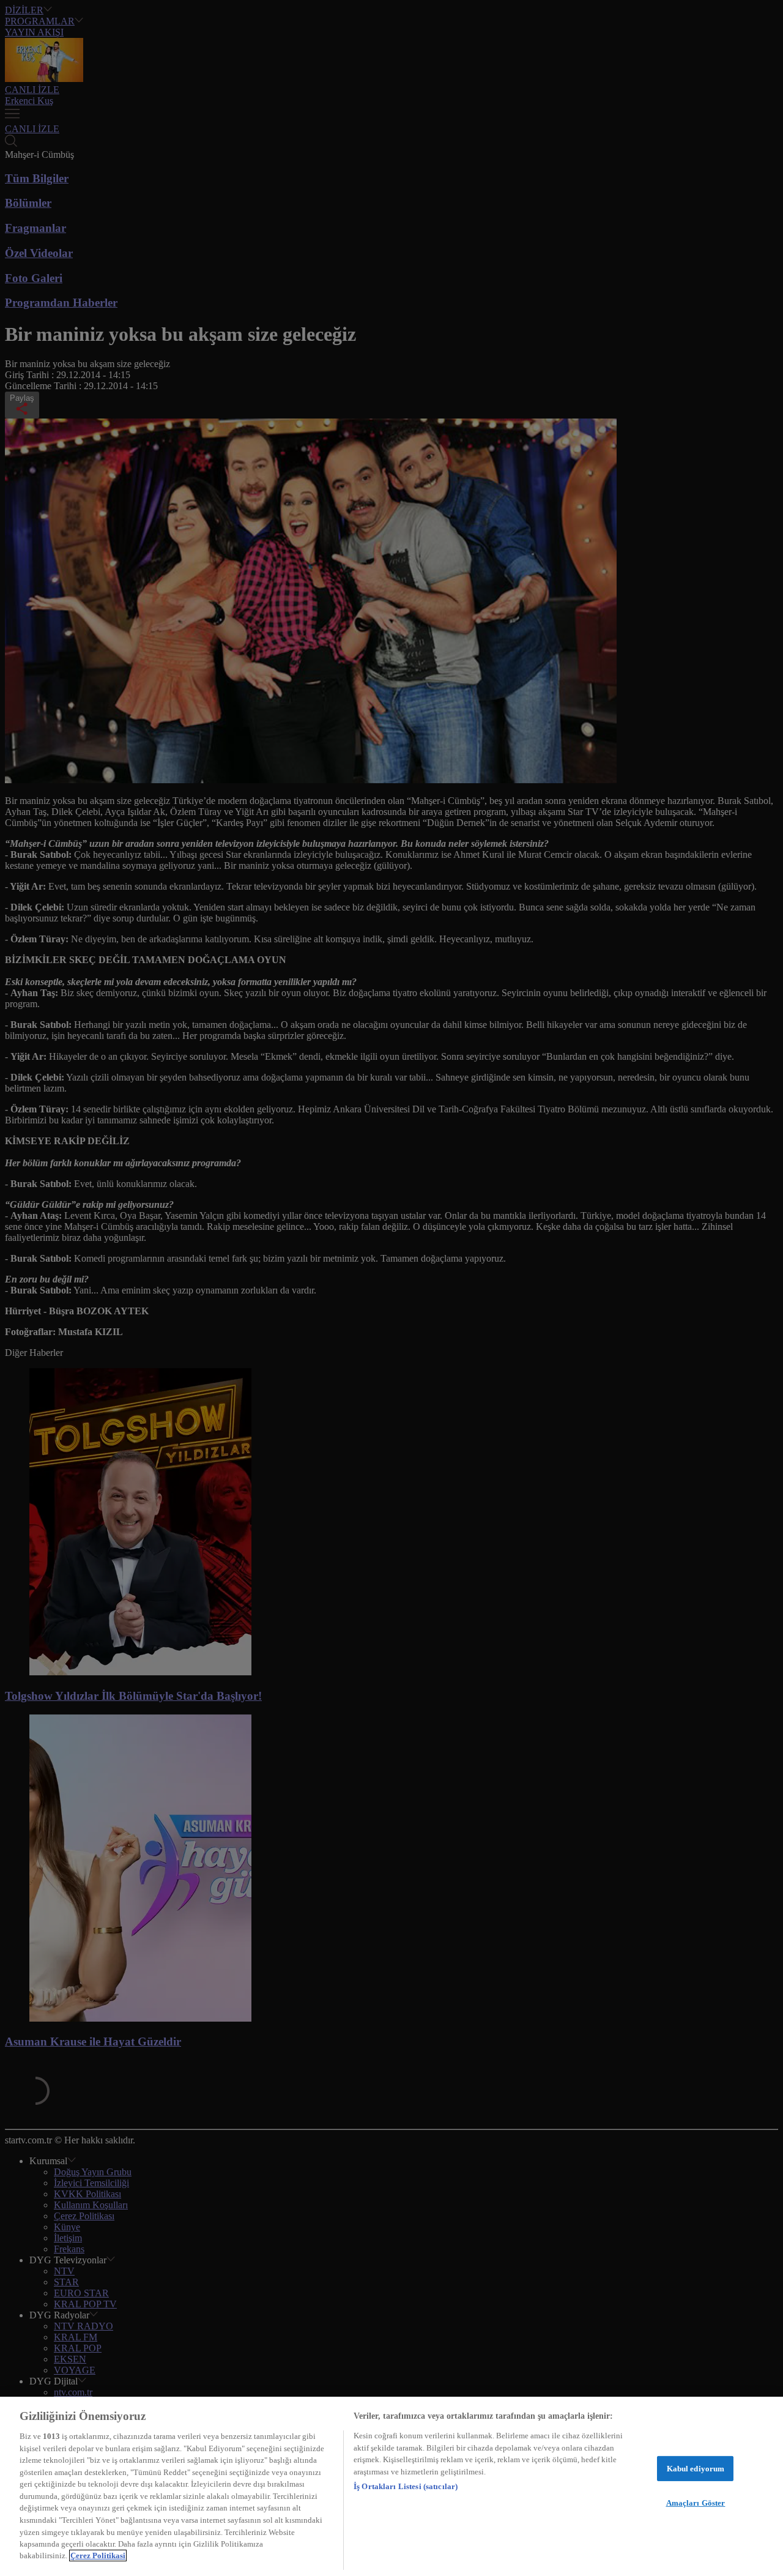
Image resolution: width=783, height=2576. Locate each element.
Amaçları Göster (696, 2503)
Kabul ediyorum (696, 2469)
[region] (391, 2486)
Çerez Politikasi (98, 2556)
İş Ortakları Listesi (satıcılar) (406, 2486)
